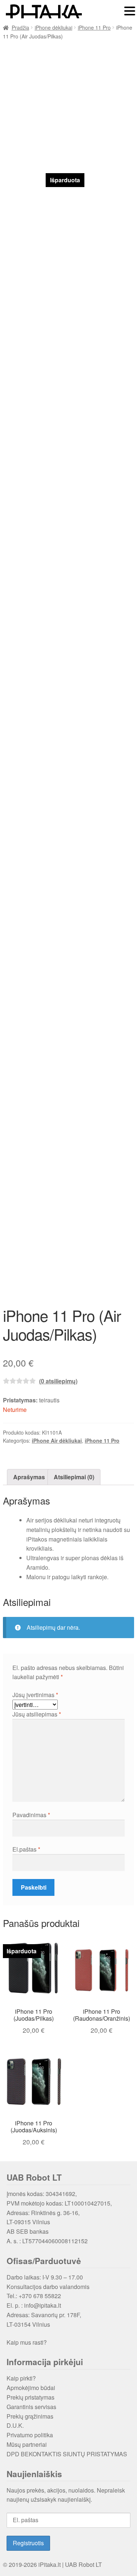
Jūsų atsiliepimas (37, 1714)
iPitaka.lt (50, 2564)
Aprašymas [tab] (29, 1477)
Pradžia (20, 27)
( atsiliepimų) (58, 1381)
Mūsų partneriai (27, 2444)
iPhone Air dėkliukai (57, 1440)
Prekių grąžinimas (30, 2416)
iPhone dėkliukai (54, 27)
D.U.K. (15, 2425)
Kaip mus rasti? (27, 2342)
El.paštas (26, 1849)
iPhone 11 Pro (94, 27)
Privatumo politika (30, 2435)
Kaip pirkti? (21, 2378)
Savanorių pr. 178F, (56, 2315)
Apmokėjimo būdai (31, 2388)
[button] (130, 12)
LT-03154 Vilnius (28, 2324)
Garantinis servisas (31, 2407)
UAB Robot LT (83, 2564)
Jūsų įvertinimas (35, 1695)
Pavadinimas (31, 1815)
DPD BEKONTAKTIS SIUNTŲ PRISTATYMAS (67, 2454)
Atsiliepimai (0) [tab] (74, 1477)
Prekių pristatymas (31, 2397)
